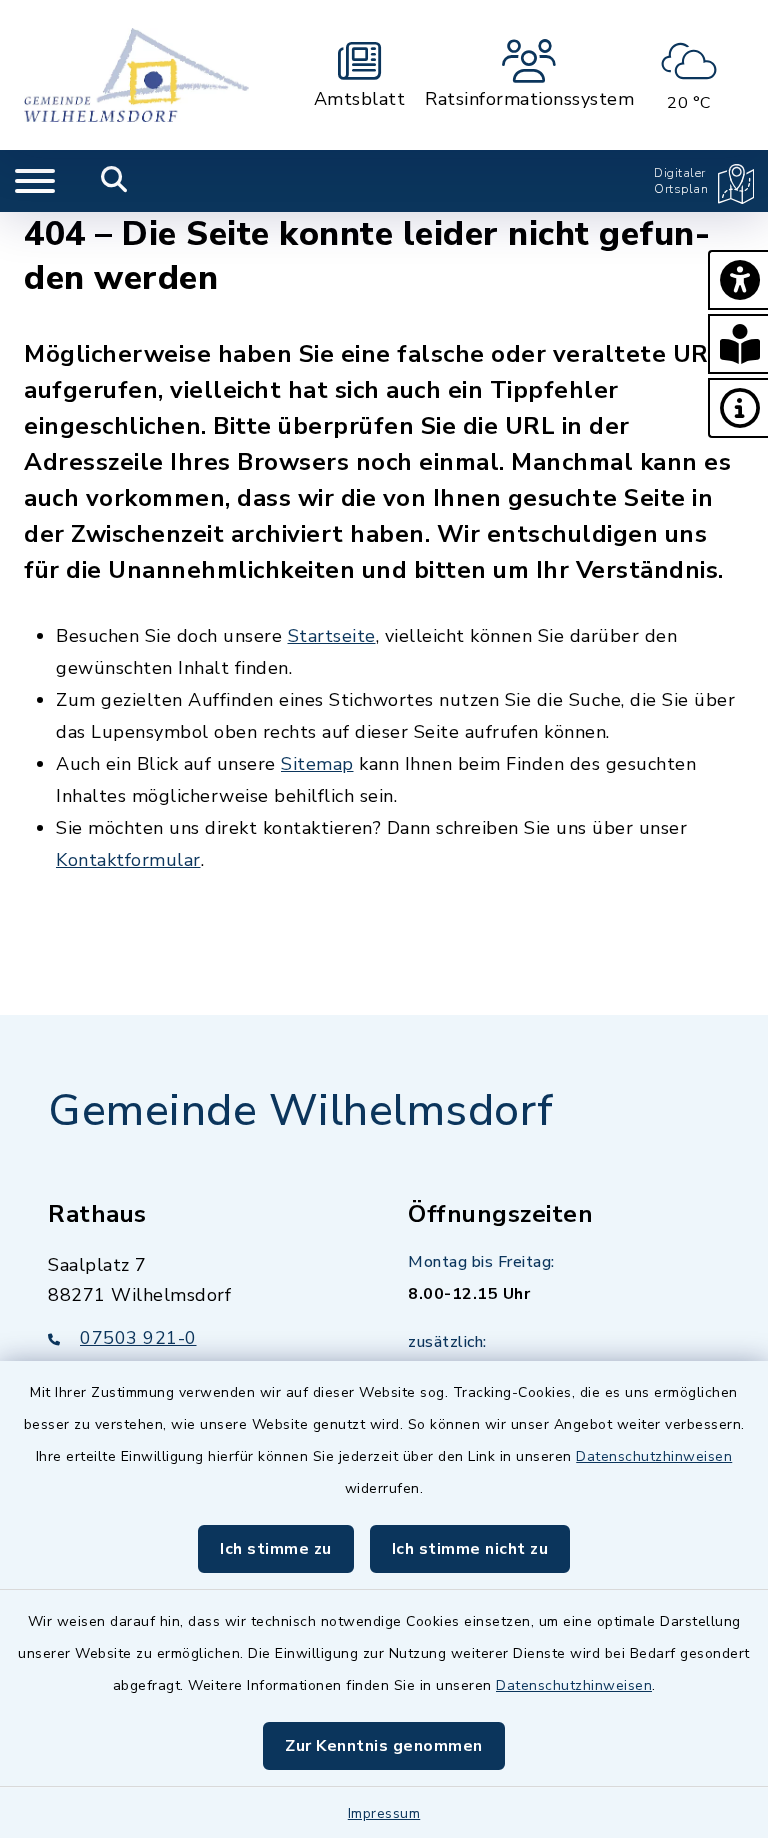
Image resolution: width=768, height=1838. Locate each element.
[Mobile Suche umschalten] (114, 181)
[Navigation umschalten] (35, 181)
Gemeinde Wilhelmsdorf (301, 1111)
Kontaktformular (128, 860)
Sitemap (317, 764)
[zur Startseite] (136, 75)
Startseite (332, 636)
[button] (738, 280)
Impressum (384, 1813)
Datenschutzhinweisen (654, 1456)
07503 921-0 (138, 1338)
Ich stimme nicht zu (470, 1549)
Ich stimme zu (276, 1549)
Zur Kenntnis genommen (384, 1746)
